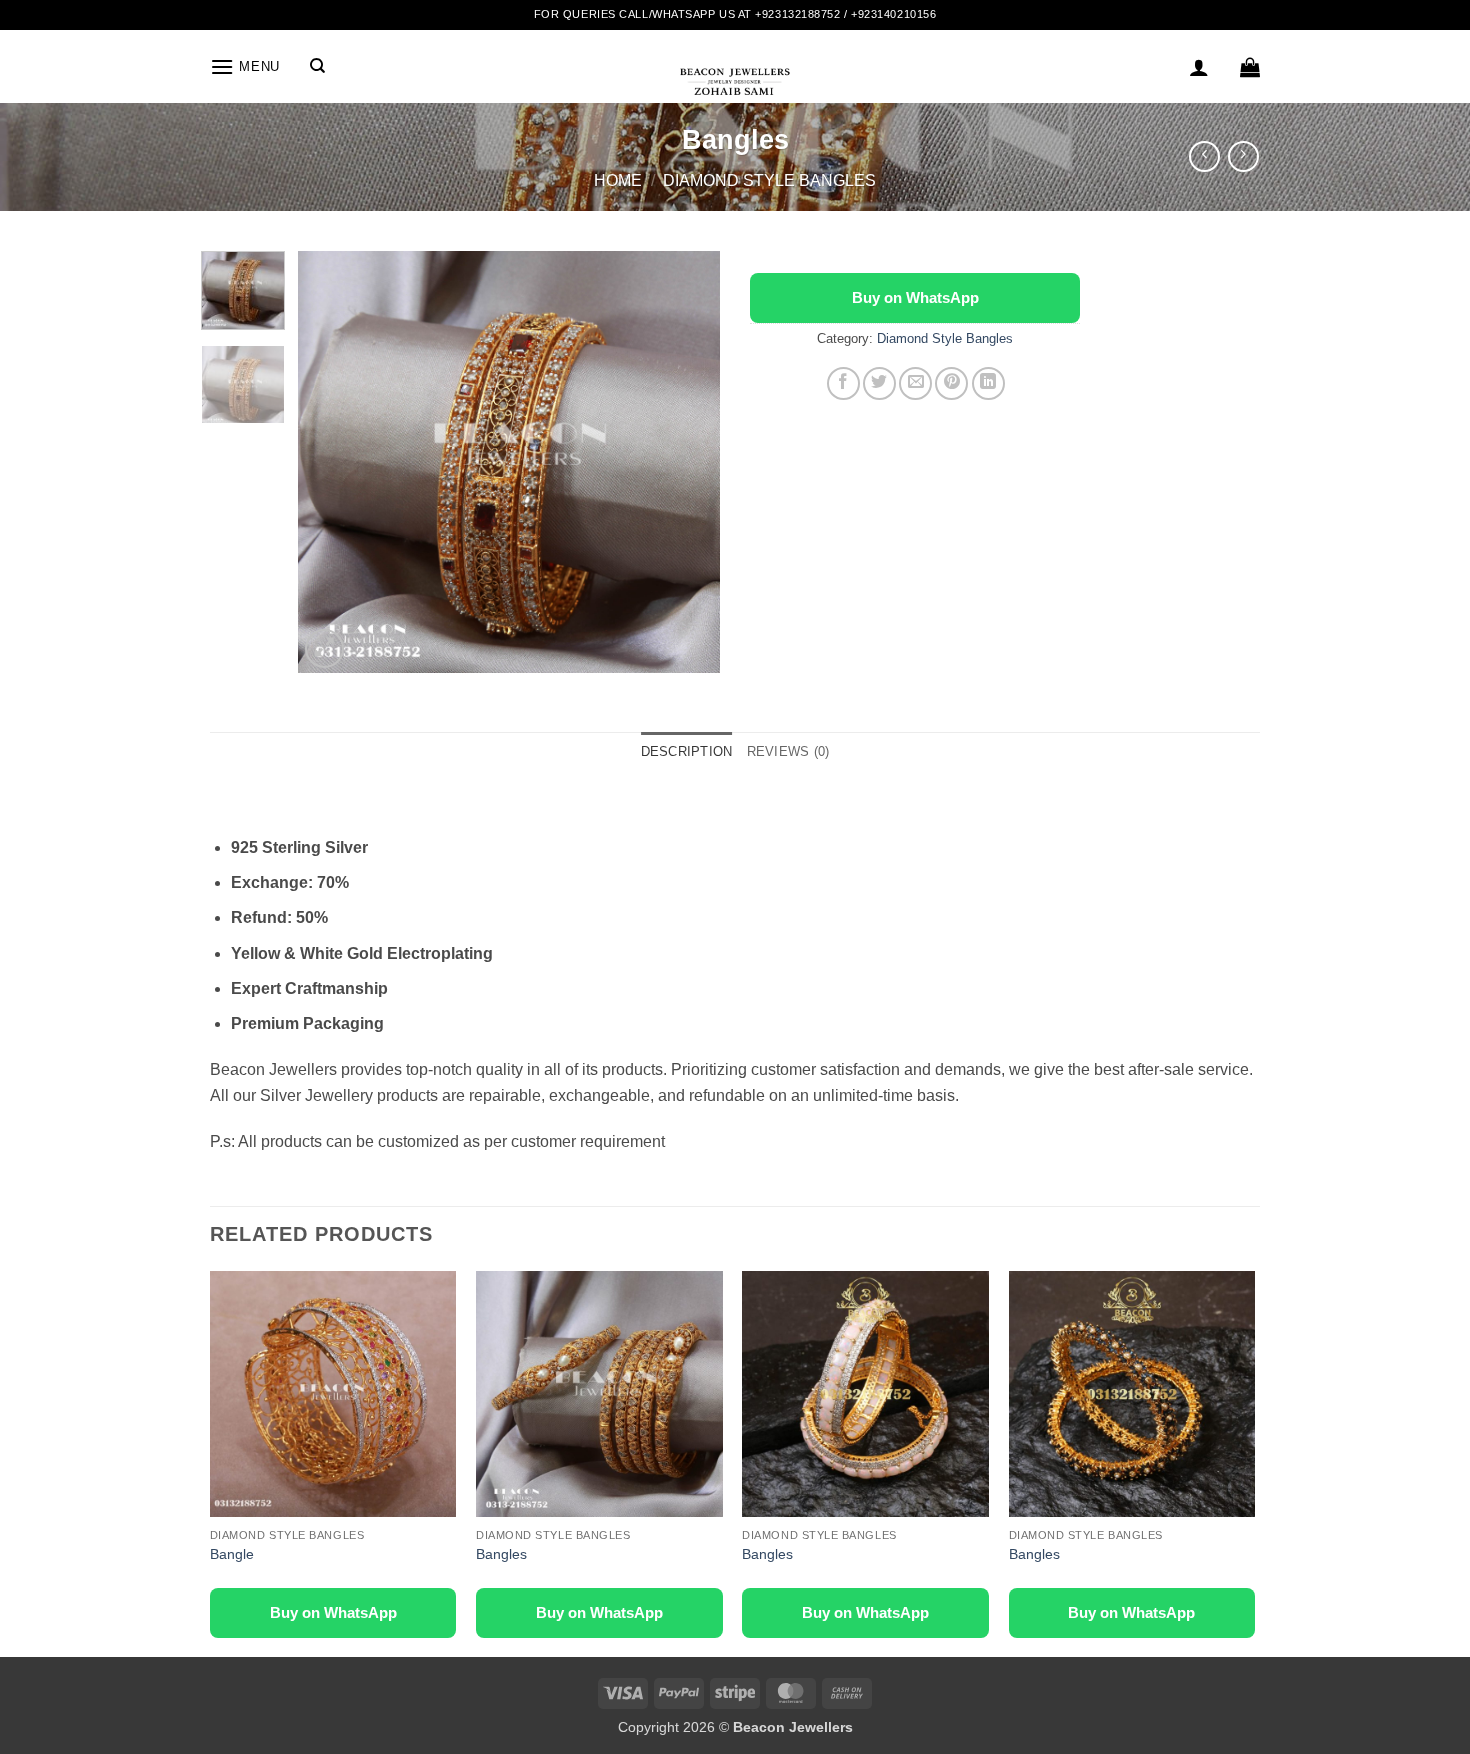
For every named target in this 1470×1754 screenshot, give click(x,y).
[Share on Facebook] (843, 383)
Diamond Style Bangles (769, 180)
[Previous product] (1243, 156)
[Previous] (332, 461)
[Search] (317, 66)
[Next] (687, 461)
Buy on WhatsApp (915, 297)
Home (618, 180)
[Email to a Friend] (915, 383)
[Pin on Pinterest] (951, 383)
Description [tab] (687, 751)
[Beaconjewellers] (735, 90)
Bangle (232, 1554)
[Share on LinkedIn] (988, 383)
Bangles (501, 1554)
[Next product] (1204, 156)
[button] (245, 66)
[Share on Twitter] (879, 383)
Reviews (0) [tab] (788, 751)
